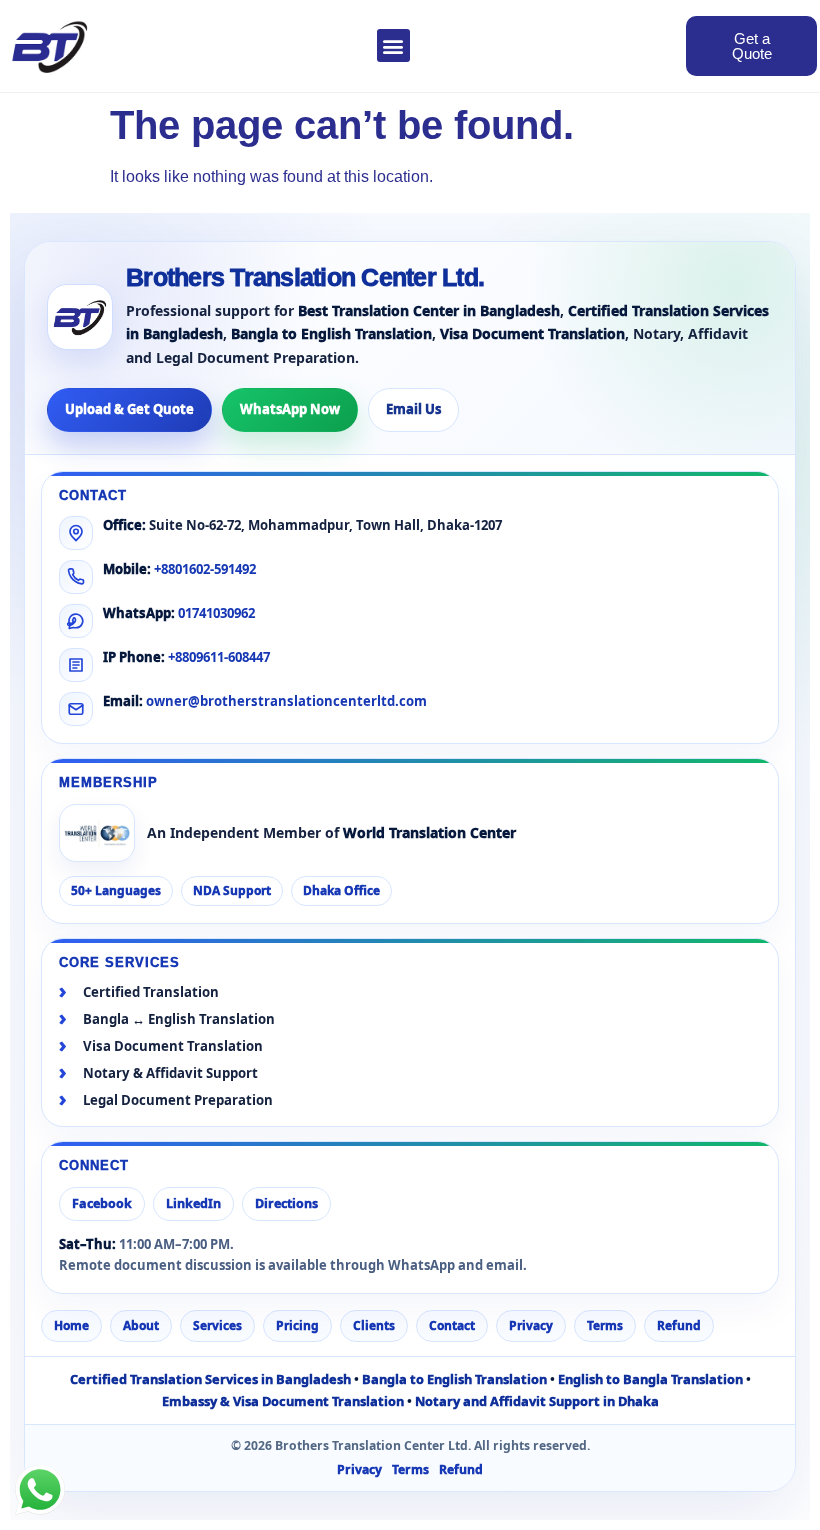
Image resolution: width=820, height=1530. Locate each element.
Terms (605, 1325)
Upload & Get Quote (129, 409)
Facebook (102, 1203)
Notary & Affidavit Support (170, 1073)
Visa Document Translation (173, 1046)
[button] (393, 45)
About (141, 1325)
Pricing (297, 1325)
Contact (452, 1325)
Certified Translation (151, 992)
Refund (679, 1325)
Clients (374, 1325)
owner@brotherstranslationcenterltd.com (286, 701)
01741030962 (216, 613)
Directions (286, 1203)
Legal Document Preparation (178, 1100)
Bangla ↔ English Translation (179, 1019)
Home (71, 1325)
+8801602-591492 (205, 569)
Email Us (413, 409)
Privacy (531, 1325)
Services (217, 1325)
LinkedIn (193, 1203)
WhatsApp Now (290, 409)
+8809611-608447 (219, 657)
